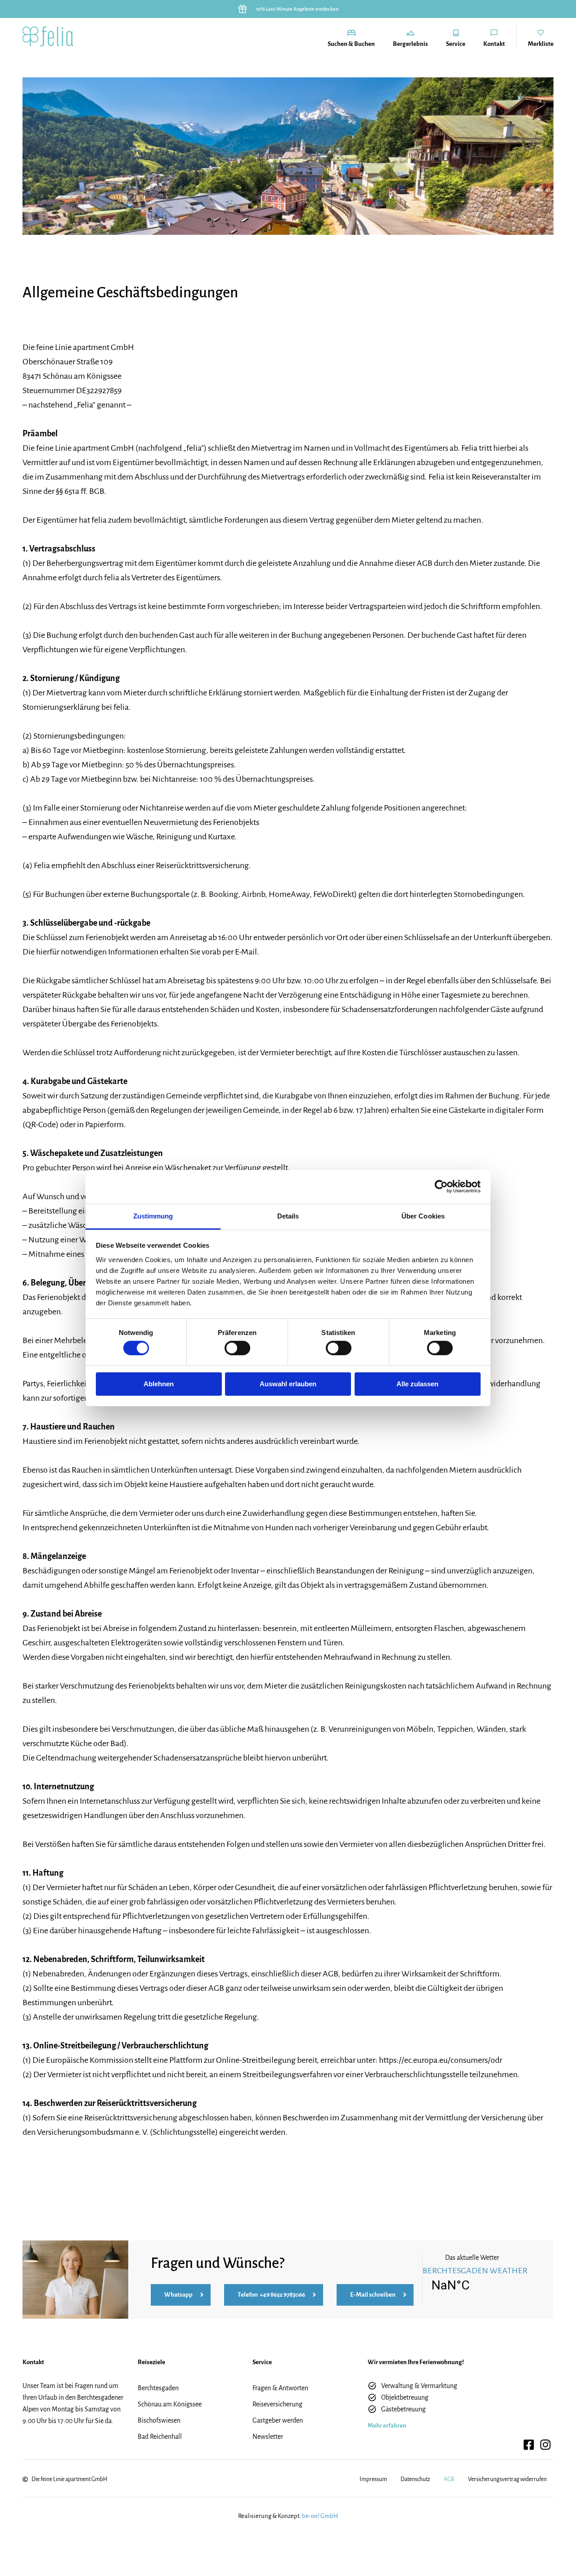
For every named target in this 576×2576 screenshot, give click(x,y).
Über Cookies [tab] (423, 1216)
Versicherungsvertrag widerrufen (507, 2479)
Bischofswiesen (159, 2420)
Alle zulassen (417, 1384)
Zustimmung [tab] (153, 1216)
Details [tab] (288, 1216)
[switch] (237, 1348)
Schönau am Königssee (170, 2404)
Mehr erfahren (387, 2426)
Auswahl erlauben (288, 1384)
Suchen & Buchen (351, 44)
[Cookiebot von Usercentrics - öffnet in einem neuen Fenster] (441, 1187)
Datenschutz (415, 2479)
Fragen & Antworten (280, 2388)
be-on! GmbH (320, 2516)
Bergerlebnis (410, 44)
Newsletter (268, 2437)
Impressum (373, 2479)
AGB (449, 2479)
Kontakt (494, 44)
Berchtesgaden (158, 2388)
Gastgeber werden (278, 2420)
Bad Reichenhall (160, 2437)
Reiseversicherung (277, 2404)
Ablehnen (159, 1384)
